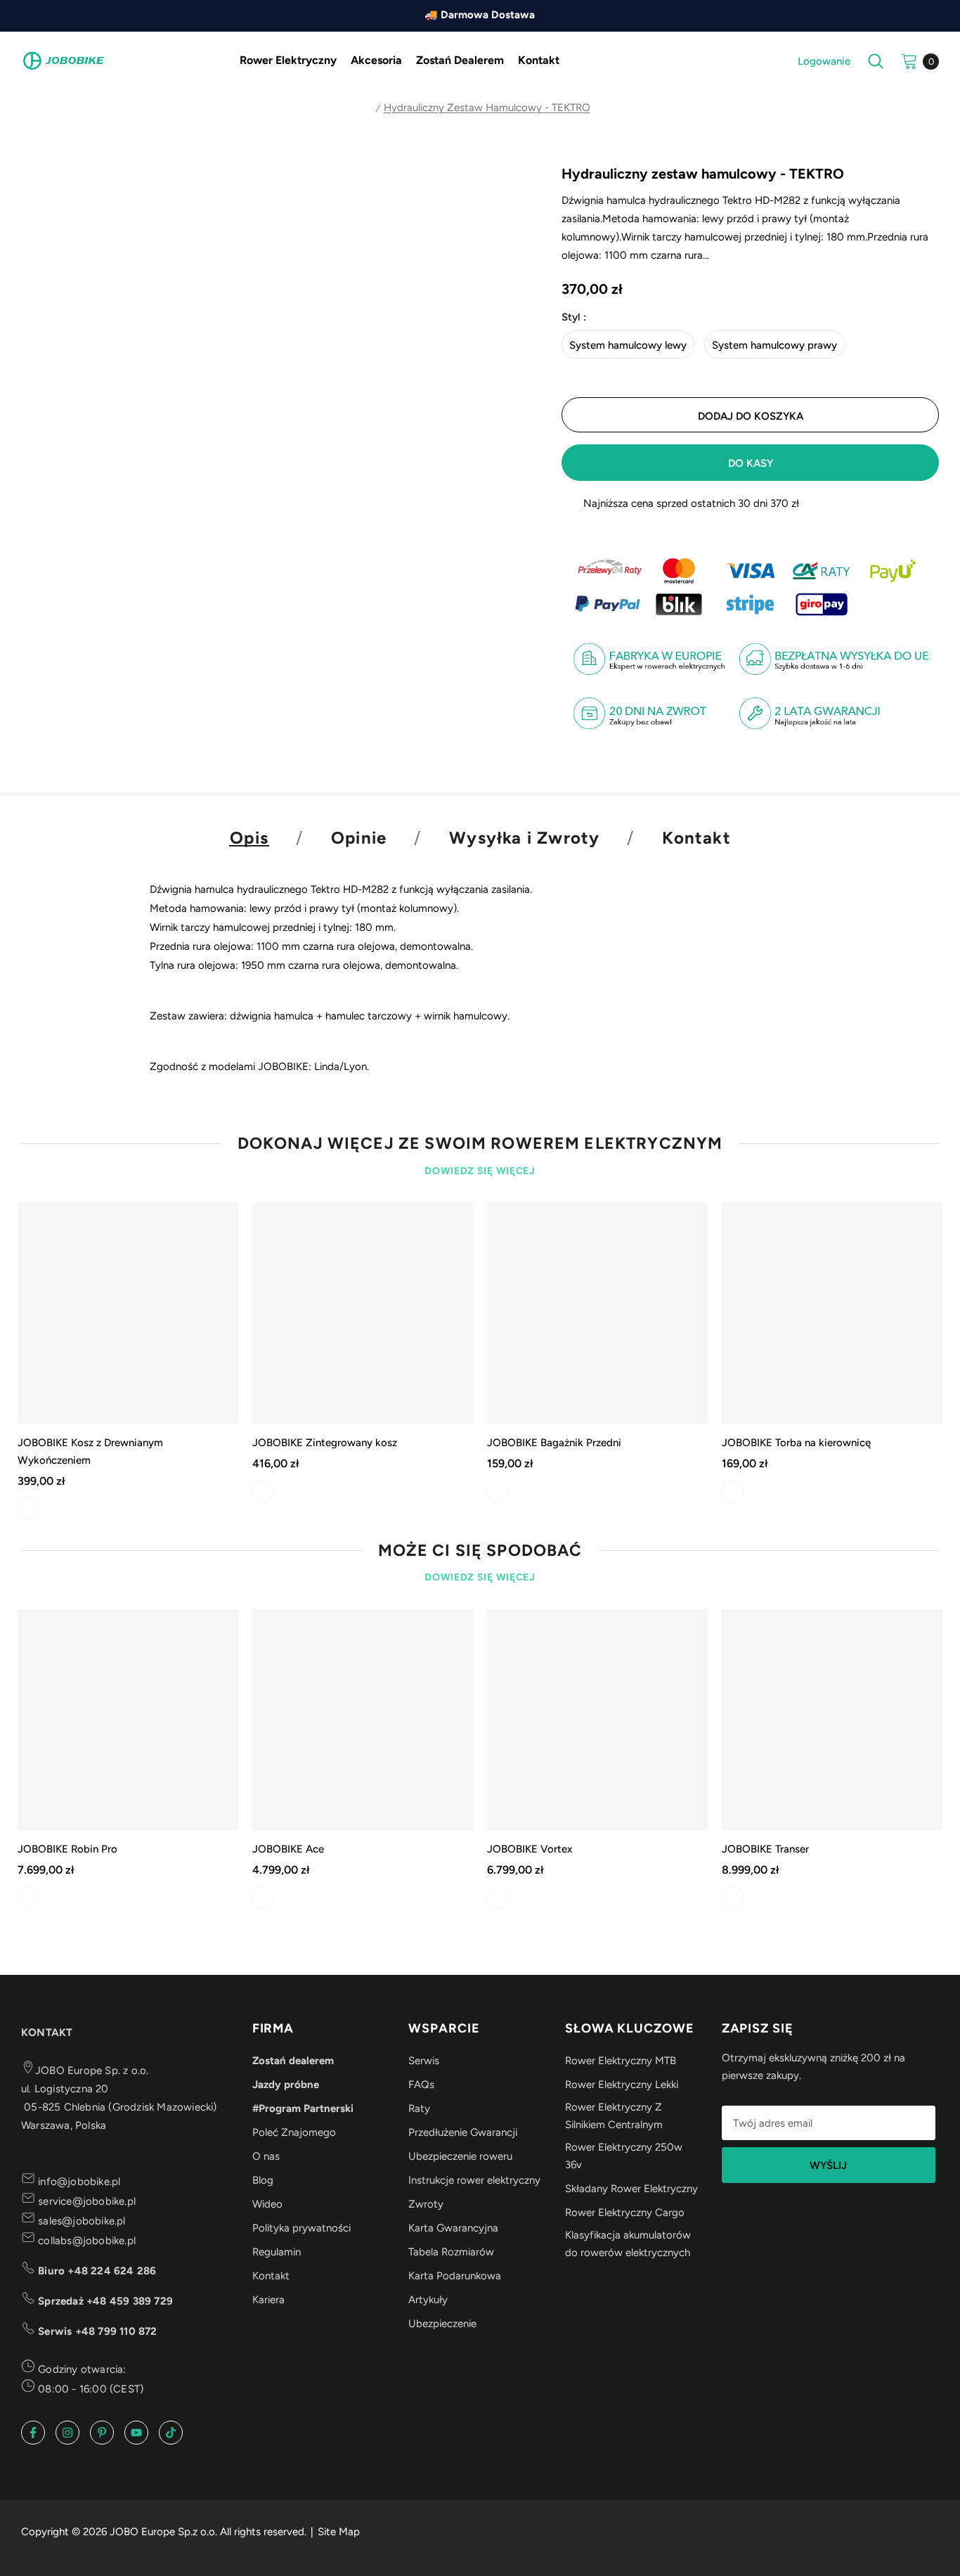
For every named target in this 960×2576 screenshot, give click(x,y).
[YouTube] (136, 2433)
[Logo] (63, 60)
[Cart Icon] (909, 60)
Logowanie (824, 61)
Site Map (339, 2532)
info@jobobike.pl (78, 2182)
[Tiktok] (171, 2433)
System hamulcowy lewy (628, 345)
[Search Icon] (876, 61)
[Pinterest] (102, 2433)
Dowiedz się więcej (480, 1171)
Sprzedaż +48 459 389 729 (104, 2301)
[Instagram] (67, 2433)
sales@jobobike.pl (80, 2221)
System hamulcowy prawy (774, 345)
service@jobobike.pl (85, 2201)
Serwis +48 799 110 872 (96, 2331)
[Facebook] (33, 2433)
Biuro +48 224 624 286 (96, 2271)
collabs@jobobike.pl (85, 2241)
